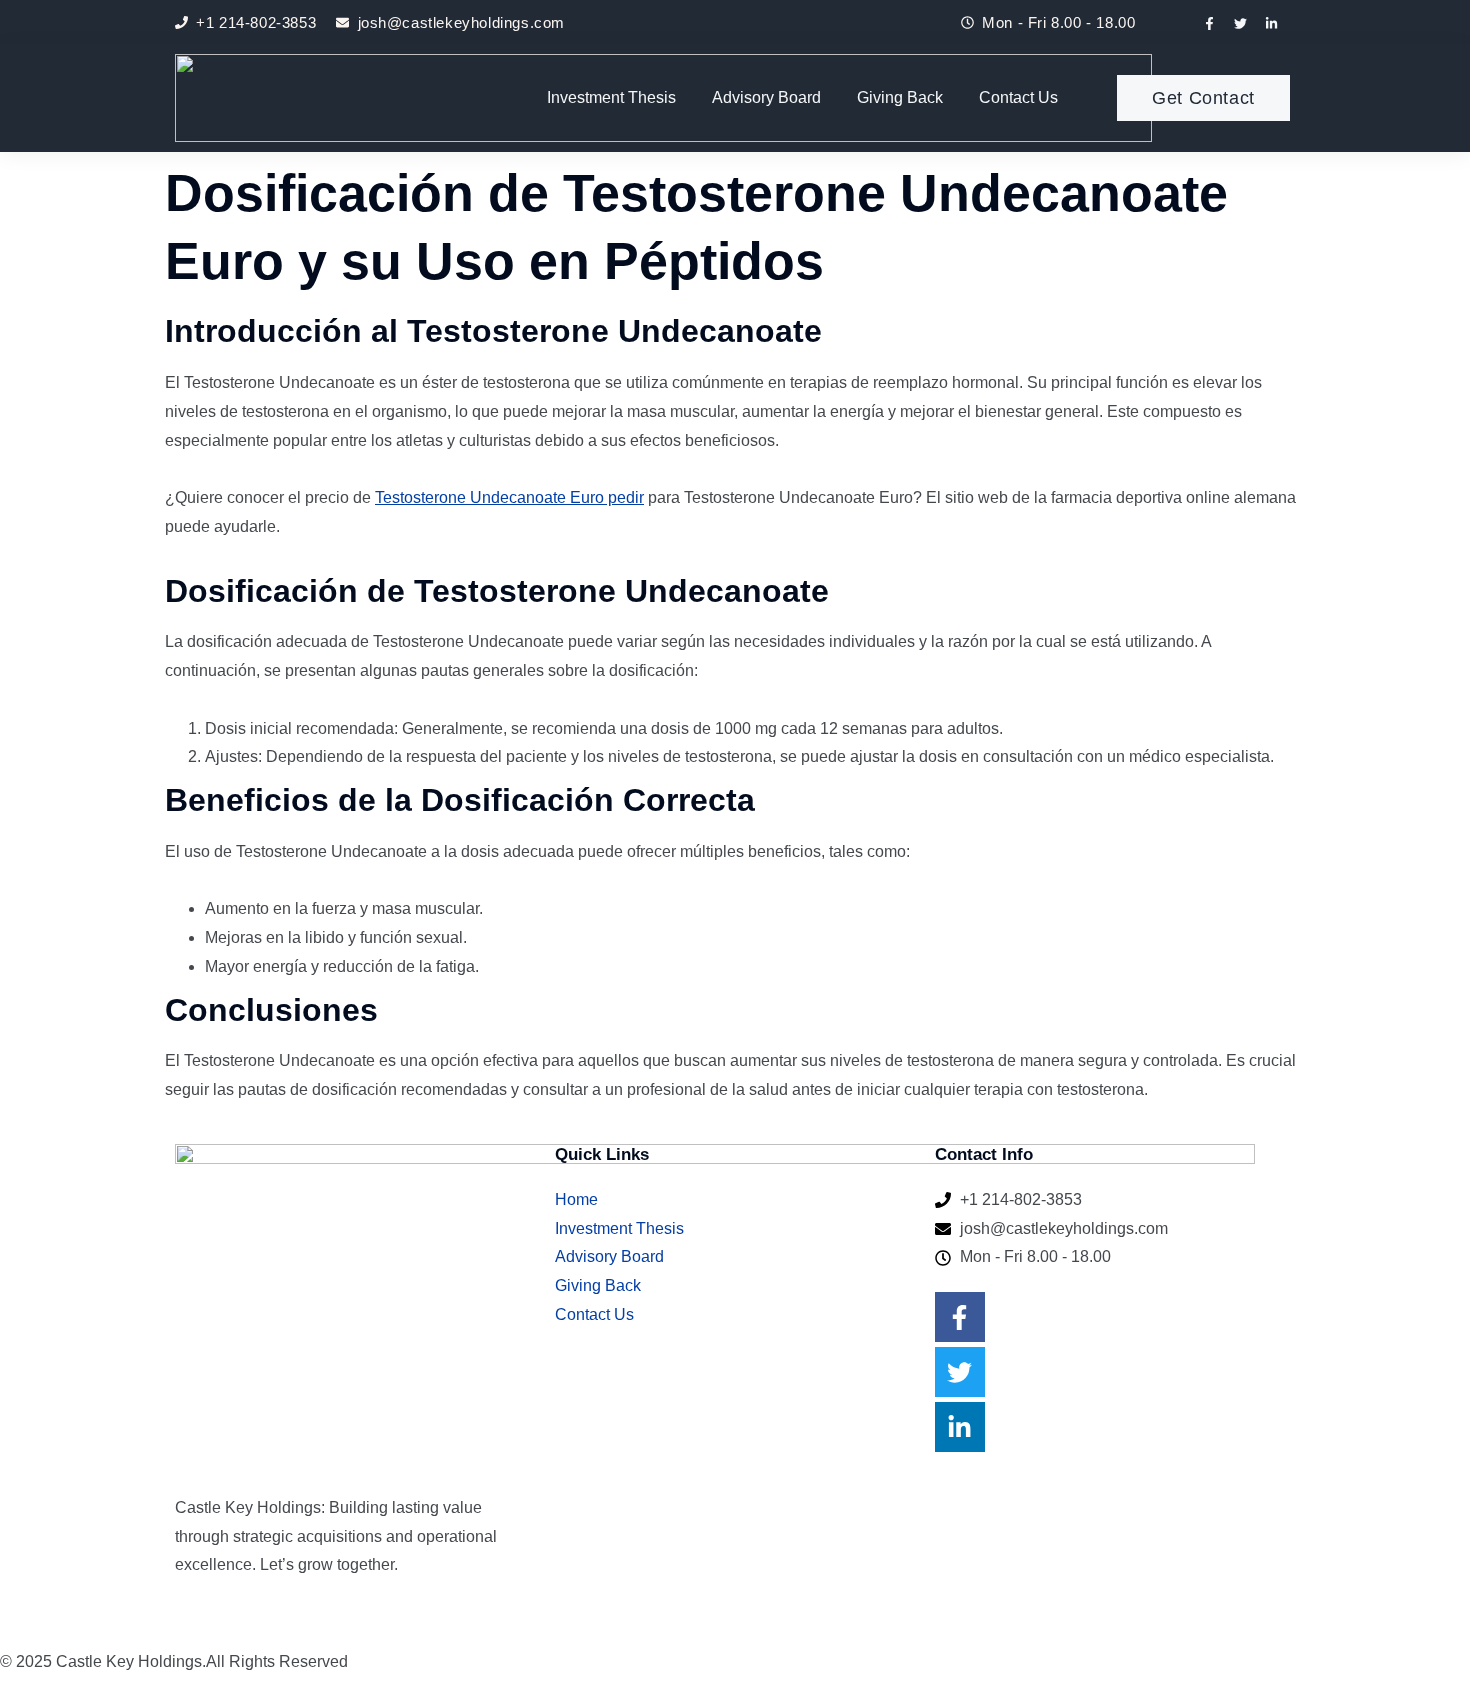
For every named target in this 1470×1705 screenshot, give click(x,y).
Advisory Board (766, 97)
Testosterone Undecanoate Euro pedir (509, 497)
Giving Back (900, 97)
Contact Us (1018, 97)
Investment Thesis (611, 97)
